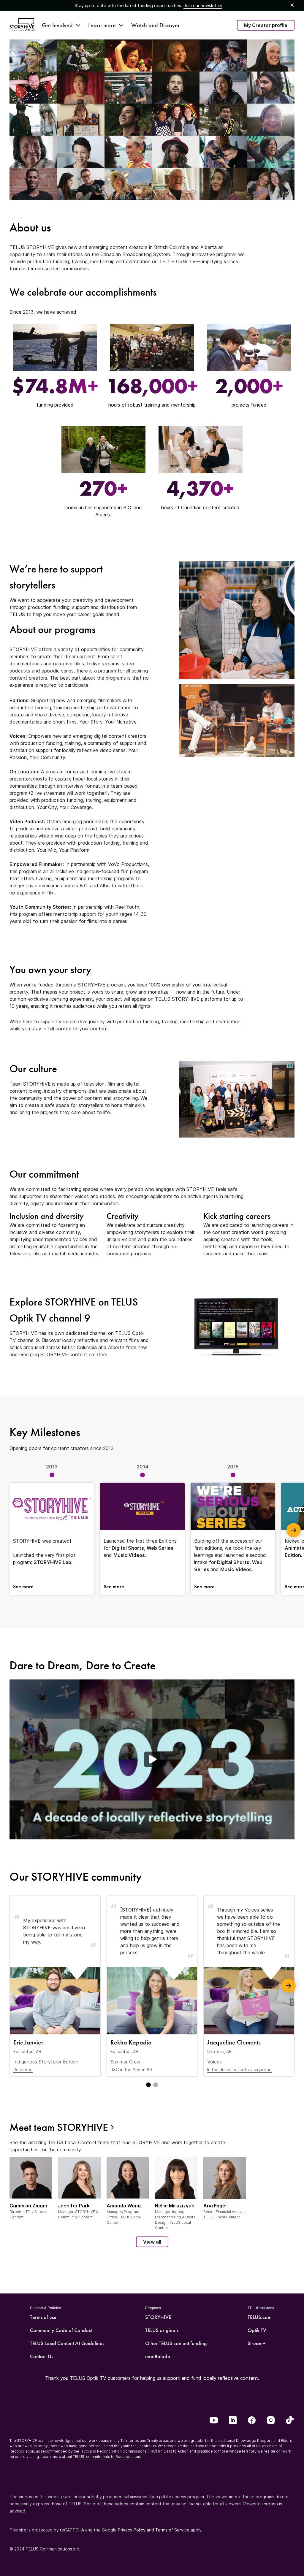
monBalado (158, 2356)
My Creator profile (266, 25)
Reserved (23, 2070)
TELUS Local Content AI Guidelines (67, 2343)
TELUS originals (162, 2330)
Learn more (102, 25)
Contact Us (42, 2356)
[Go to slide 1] (148, 2085)
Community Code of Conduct (61, 2330)
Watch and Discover (156, 25)
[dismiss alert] (292, 5)
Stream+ (256, 2343)
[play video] (152, 1759)
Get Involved (57, 25)
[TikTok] (290, 2421)
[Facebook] (252, 2421)
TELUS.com (260, 2317)
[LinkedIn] (233, 2421)
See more (23, 1586)
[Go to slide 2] (156, 2085)
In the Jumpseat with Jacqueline (239, 2070)
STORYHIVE (158, 2317)
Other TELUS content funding (176, 2343)
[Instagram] (271, 2421)
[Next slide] (289, 1986)
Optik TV (257, 2330)
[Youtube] (214, 2421)
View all (152, 2242)
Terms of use (43, 2317)
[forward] (294, 1530)
